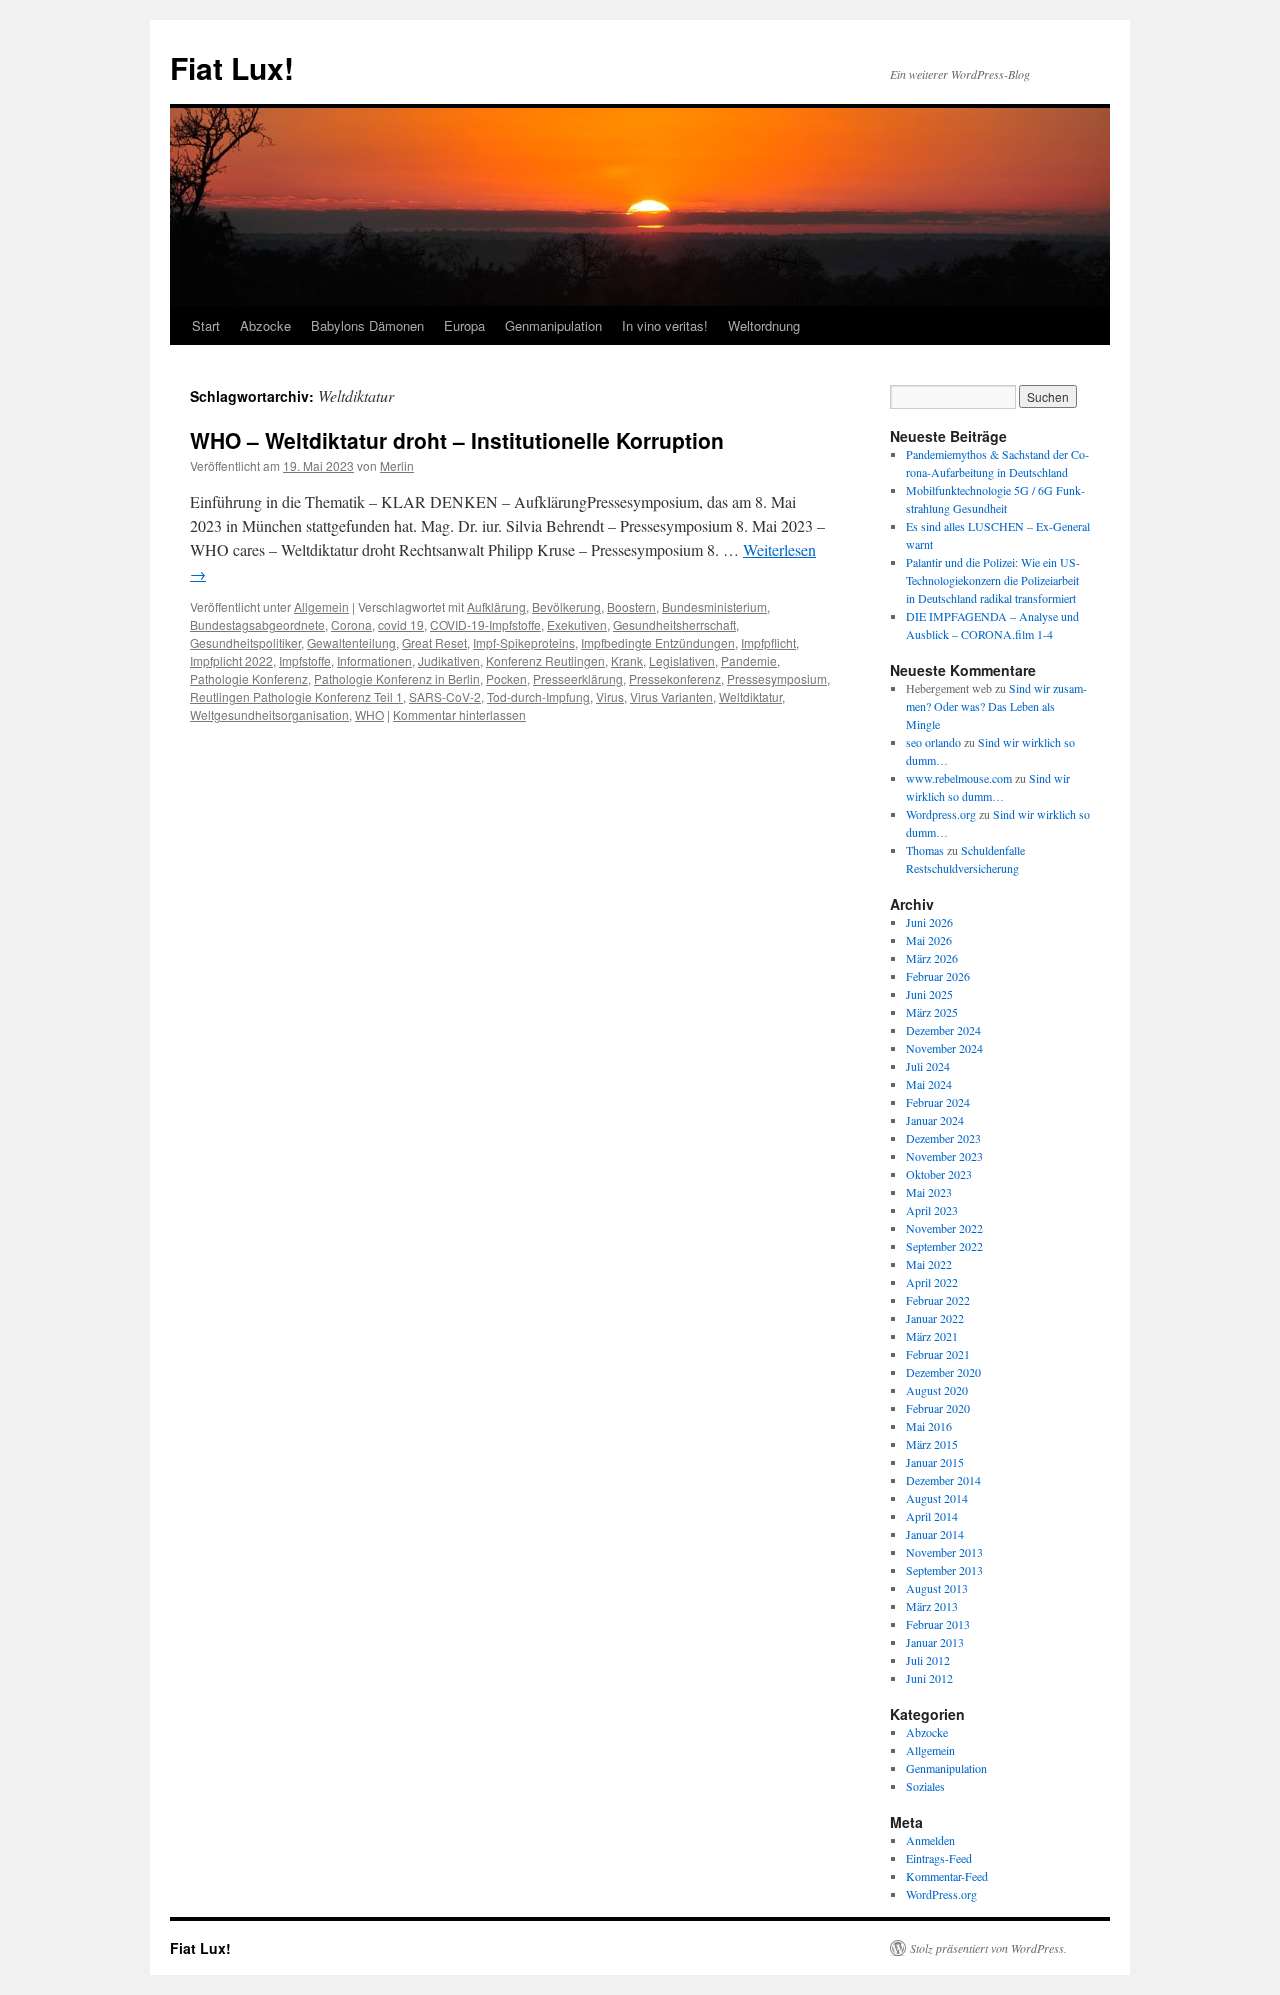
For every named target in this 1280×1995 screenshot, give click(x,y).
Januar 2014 (935, 1534)
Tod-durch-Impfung (538, 696)
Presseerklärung (578, 678)
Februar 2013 (938, 1624)
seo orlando (933, 742)
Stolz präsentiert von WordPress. (988, 1948)
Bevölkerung (566, 606)
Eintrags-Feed (939, 1858)
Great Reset (434, 642)
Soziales (925, 1786)
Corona (351, 624)
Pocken (506, 678)
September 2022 (944, 1246)
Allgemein (321, 606)
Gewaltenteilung (351, 642)
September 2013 (944, 1570)
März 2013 (932, 1606)
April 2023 (932, 1210)
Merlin (397, 465)
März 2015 (932, 1444)
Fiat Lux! (232, 67)
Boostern (631, 606)
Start (206, 325)
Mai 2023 (929, 1192)
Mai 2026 (929, 940)
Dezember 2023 (943, 1138)
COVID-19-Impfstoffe (485, 624)
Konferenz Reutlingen (545, 660)
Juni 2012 (929, 1678)
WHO (369, 714)
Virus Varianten (671, 696)
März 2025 (932, 1012)
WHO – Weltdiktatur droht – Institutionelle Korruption (457, 440)
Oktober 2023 (939, 1174)
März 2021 (932, 1336)
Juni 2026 (929, 922)
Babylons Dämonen (367, 325)
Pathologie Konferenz (249, 678)
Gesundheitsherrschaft (674, 624)
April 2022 (932, 1282)
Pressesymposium (777, 678)
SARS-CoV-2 (445, 696)
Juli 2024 (928, 1066)
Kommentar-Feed (947, 1876)
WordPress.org (941, 1894)
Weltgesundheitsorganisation (269, 714)
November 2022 (944, 1228)
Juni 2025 (929, 994)
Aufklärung (496, 606)
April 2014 (932, 1516)
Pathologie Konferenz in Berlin (397, 678)
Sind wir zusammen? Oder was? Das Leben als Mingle (996, 706)
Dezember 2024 (943, 1030)
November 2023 (944, 1156)
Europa (464, 325)
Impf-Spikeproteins (524, 642)
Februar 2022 (938, 1300)
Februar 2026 (938, 976)
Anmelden (930, 1840)
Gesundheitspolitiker (245, 642)
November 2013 (944, 1552)
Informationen (374, 660)
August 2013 (937, 1588)
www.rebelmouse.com (959, 778)
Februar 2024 (938, 1102)
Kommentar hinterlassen (459, 714)
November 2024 (944, 1048)
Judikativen (449, 660)
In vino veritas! (665, 325)
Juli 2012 (928, 1660)
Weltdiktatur (750, 696)
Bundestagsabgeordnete (257, 624)
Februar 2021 (938, 1354)
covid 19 (401, 624)
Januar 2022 (935, 1318)
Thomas (925, 850)
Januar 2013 (935, 1642)
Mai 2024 (929, 1084)
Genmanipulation (553, 325)
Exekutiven (577, 624)
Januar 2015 (935, 1462)
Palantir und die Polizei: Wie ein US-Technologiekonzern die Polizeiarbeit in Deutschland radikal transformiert (993, 580)
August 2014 (937, 1498)
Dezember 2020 (943, 1372)
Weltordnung (764, 325)
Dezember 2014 (943, 1480)
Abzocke (265, 325)
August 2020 (937, 1390)
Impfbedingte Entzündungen (658, 642)
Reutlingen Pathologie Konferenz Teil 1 (296, 696)
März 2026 (932, 958)
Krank (627, 660)
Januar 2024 (935, 1120)
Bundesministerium (714, 606)
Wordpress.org (941, 814)
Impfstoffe (305, 660)
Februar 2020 (938, 1408)
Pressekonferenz (675, 678)
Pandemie (749, 660)
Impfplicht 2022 (231, 660)
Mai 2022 (929, 1264)
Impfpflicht (768, 642)
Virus (610, 696)
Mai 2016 (929, 1426)
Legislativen (682, 660)
